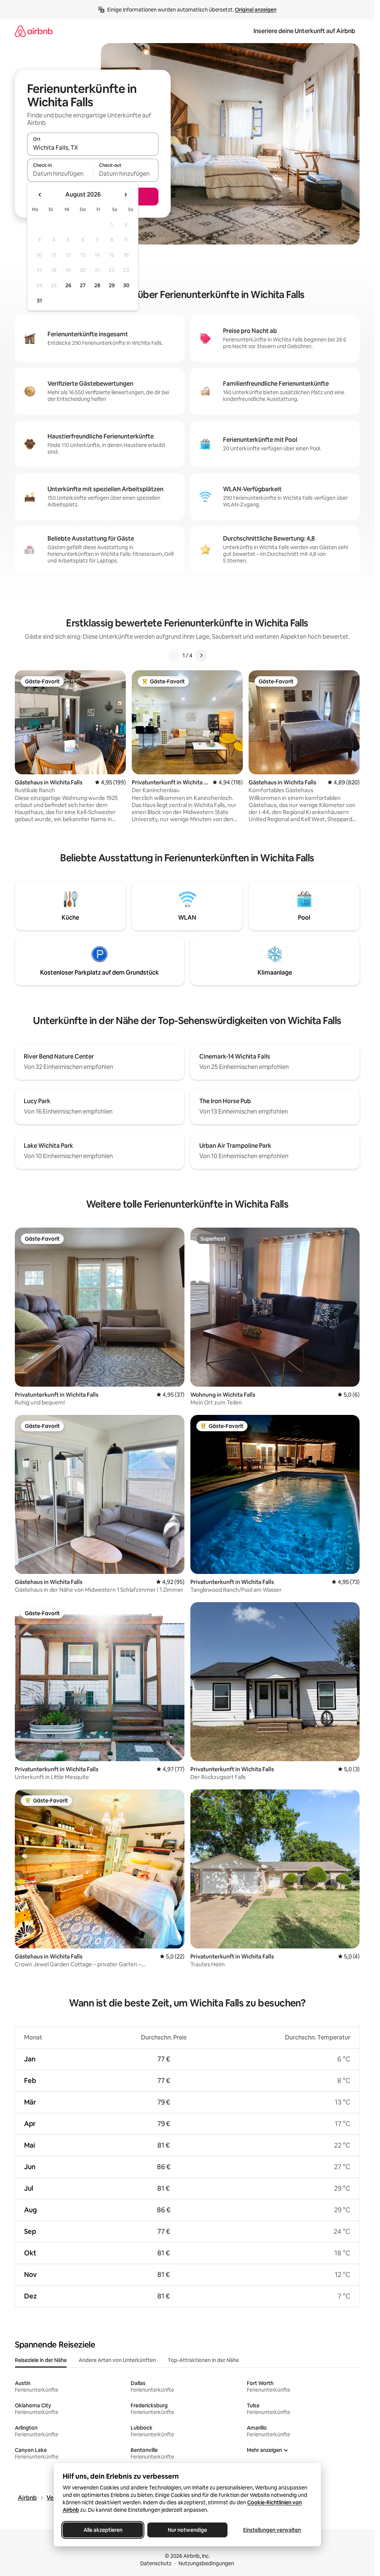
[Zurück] (174, 655)
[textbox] (60, 174)
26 (68, 285)
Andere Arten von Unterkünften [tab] (117, 2360)
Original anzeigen (256, 10)
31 (39, 301)
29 (112, 285)
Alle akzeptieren (103, 2530)
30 (126, 285)
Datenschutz (156, 2563)
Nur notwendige (187, 2530)
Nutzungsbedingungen (206, 2563)
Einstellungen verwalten (272, 2530)
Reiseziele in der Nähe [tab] (41, 2360)
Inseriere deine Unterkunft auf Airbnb (304, 31)
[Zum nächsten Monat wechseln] (125, 195)
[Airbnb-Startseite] (34, 31)
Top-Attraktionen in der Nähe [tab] (203, 2360)
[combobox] (93, 148)
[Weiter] (201, 655)
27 (83, 285)
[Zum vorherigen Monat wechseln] (40, 195)
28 (97, 285)
